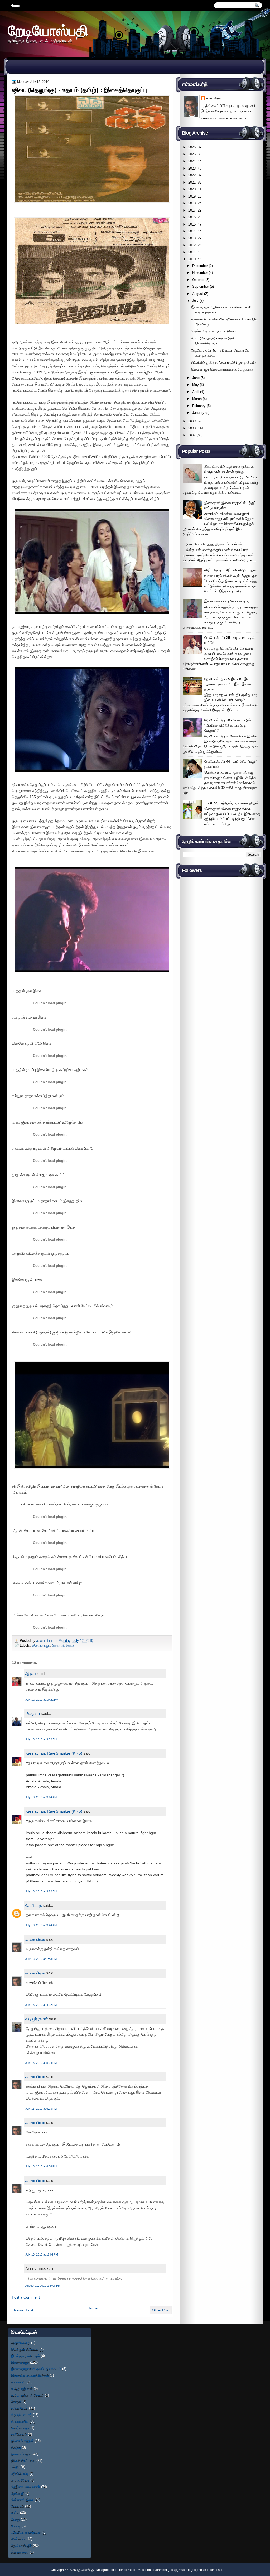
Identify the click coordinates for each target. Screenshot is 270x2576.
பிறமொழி (18, 2493)
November (200, 273)
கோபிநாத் (33, 1905)
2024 (192, 161)
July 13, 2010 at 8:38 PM (41, 2166)
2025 (192, 154)
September (201, 287)
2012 (192, 245)
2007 (192, 435)
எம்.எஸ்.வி (18, 2382)
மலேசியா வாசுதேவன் (26, 2532)
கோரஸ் (16, 2402)
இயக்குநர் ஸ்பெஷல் (25, 2349)
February (199, 406)
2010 (192, 259)
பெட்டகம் (18, 2506)
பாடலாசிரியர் (20, 2480)
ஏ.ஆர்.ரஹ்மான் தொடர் (27, 2395)
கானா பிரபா (45, 1641)
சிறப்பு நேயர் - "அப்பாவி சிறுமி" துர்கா (231, 570)
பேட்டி (15, 2513)
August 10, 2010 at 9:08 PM (43, 2286)
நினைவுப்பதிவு (21, 2454)
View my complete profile (224, 119)
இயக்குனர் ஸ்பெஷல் (25, 2356)
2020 (192, 189)
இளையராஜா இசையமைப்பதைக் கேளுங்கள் (222, 369)
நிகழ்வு (16, 2447)
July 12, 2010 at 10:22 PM (42, 1700)
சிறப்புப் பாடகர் (21, 2415)
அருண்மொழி (21, 2343)
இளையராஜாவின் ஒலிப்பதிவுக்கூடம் (36, 2369)
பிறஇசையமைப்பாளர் (26, 2487)
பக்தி (15, 2467)
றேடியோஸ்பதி (48, 30)
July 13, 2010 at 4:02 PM (41, 2005)
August (198, 294)
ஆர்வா (31, 1674)
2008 (192, 428)
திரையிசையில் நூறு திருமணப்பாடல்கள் (214, 544)
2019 (192, 196)
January (198, 413)
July (195, 301)
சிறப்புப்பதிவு (20, 2421)
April (196, 392)
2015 (192, 224)
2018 (192, 203)
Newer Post (24, 2310)
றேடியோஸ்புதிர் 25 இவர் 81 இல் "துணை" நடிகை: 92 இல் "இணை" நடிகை (229, 684)
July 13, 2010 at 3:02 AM (41, 1739)
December (200, 266)
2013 (192, 238)
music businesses (210, 2570)
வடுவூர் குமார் (37, 2019)
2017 (192, 210)
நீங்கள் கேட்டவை (23, 2461)
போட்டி (16, 2526)
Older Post (161, 2310)
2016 (192, 217)
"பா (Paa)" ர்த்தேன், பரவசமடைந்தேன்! (232, 803)
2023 (192, 168)
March (197, 399)
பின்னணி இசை (63, 1645)
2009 (192, 421)
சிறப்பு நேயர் (20, 2408)
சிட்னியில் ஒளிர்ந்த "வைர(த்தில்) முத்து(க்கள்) (223, 363)
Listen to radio (125, 2570)
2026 (192, 147)
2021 (192, 182)
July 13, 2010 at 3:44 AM (41, 1925)
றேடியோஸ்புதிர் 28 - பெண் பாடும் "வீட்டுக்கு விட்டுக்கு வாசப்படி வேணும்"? (228, 725)
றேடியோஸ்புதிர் (21, 2546)
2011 (192, 252)
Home (15, 6)
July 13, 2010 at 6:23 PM (41, 2109)
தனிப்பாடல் (19, 2434)
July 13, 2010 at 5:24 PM (41, 2063)
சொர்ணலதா (20, 2428)
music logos (187, 2570)
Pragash (33, 1713)
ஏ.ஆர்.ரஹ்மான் (22, 2389)
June (196, 378)
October (198, 280)
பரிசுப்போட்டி (20, 2474)
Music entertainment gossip (158, 2570)
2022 (192, 175)
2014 (192, 231)
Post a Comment (26, 2297)
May (196, 385)
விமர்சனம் (18, 2539)
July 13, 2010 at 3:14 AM (41, 1797)
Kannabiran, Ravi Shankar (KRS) (54, 1753)
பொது (15, 2519)
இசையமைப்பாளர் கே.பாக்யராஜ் (227, 601)
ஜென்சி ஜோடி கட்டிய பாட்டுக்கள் (214, 331)
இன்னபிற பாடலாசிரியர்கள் (30, 2375)
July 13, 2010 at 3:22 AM (41, 1891)
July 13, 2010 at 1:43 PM (41, 1959)
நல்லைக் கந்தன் (22, 2441)
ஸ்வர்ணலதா (20, 2552)
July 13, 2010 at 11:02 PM (42, 2254)
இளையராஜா (41, 1645)
